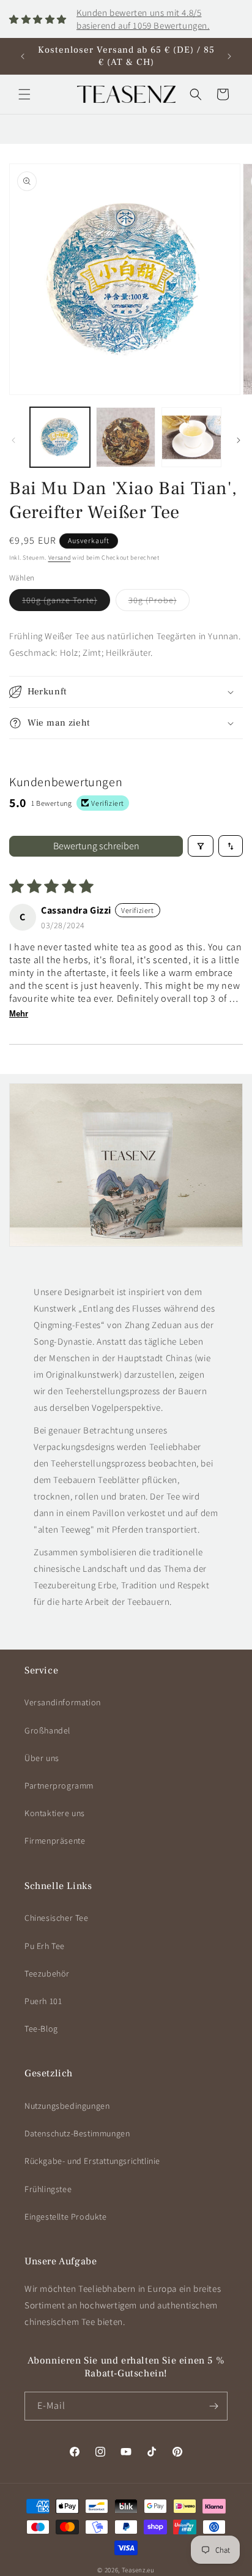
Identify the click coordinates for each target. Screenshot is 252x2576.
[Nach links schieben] (13, 440)
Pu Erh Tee (45, 1946)
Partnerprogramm (59, 1786)
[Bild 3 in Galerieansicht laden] (191, 437)
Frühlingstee (48, 2189)
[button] (24, 94)
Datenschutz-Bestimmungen (77, 2133)
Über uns (42, 1758)
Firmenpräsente (55, 1841)
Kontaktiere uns (55, 1813)
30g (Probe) (159, 603)
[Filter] (201, 846)
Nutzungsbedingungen (67, 2106)
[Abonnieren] (213, 2406)
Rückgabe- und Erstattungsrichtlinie (92, 2161)
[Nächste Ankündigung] (229, 56)
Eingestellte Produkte (66, 2217)
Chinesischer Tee (57, 1918)
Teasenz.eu (138, 2570)
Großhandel (47, 1730)
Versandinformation (63, 1702)
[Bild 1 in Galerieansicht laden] (60, 437)
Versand (60, 558)
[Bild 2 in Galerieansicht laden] (126, 437)
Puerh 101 (43, 2001)
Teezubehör (47, 1973)
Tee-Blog (41, 2029)
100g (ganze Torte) (66, 603)
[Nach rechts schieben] (239, 440)
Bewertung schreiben (96, 846)
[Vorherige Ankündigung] (23, 56)
